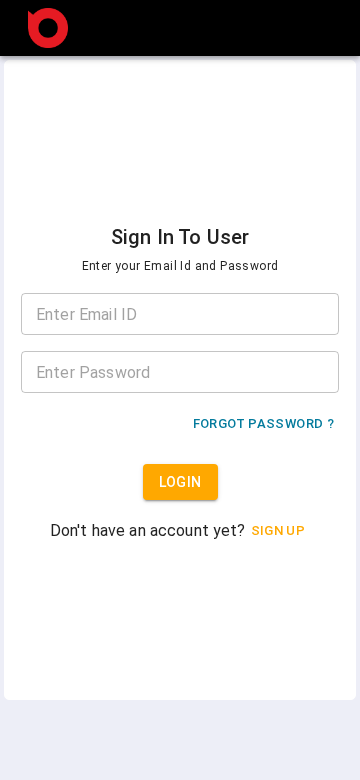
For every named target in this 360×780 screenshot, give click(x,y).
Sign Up (278, 530)
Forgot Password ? (263, 423)
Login (180, 482)
